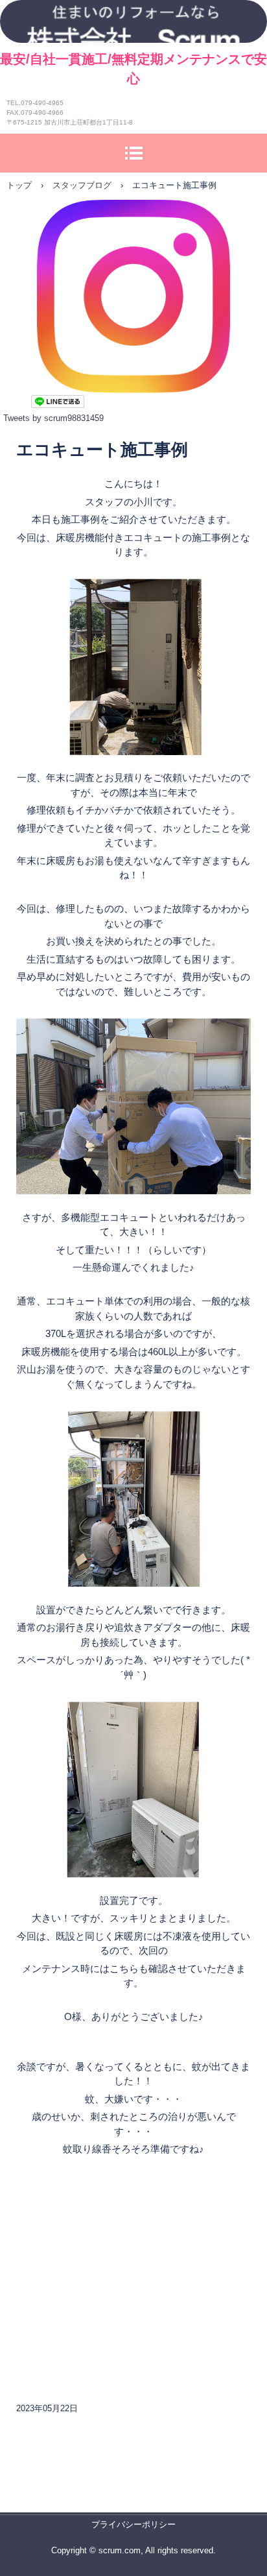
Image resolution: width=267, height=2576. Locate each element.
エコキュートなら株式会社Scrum (133, 21)
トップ (19, 185)
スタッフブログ (82, 185)
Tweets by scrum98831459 (53, 418)
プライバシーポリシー (133, 2524)
